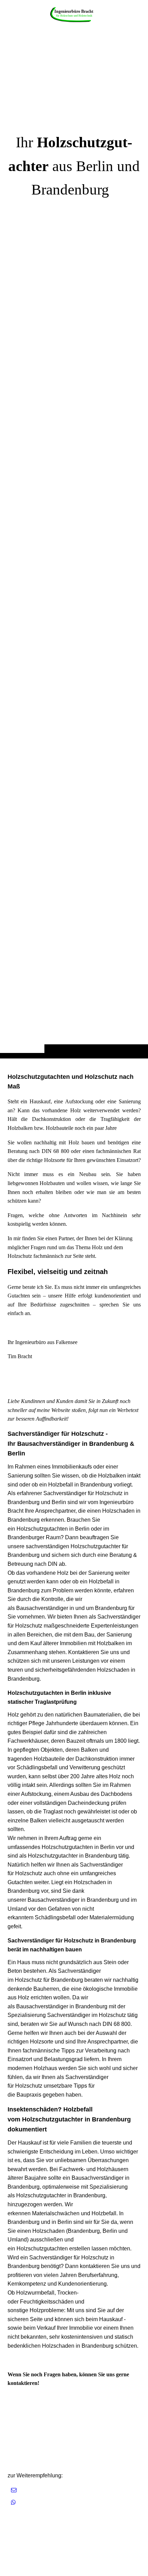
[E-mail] (14, 2490)
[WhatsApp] (13, 2502)
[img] (74, 14)
